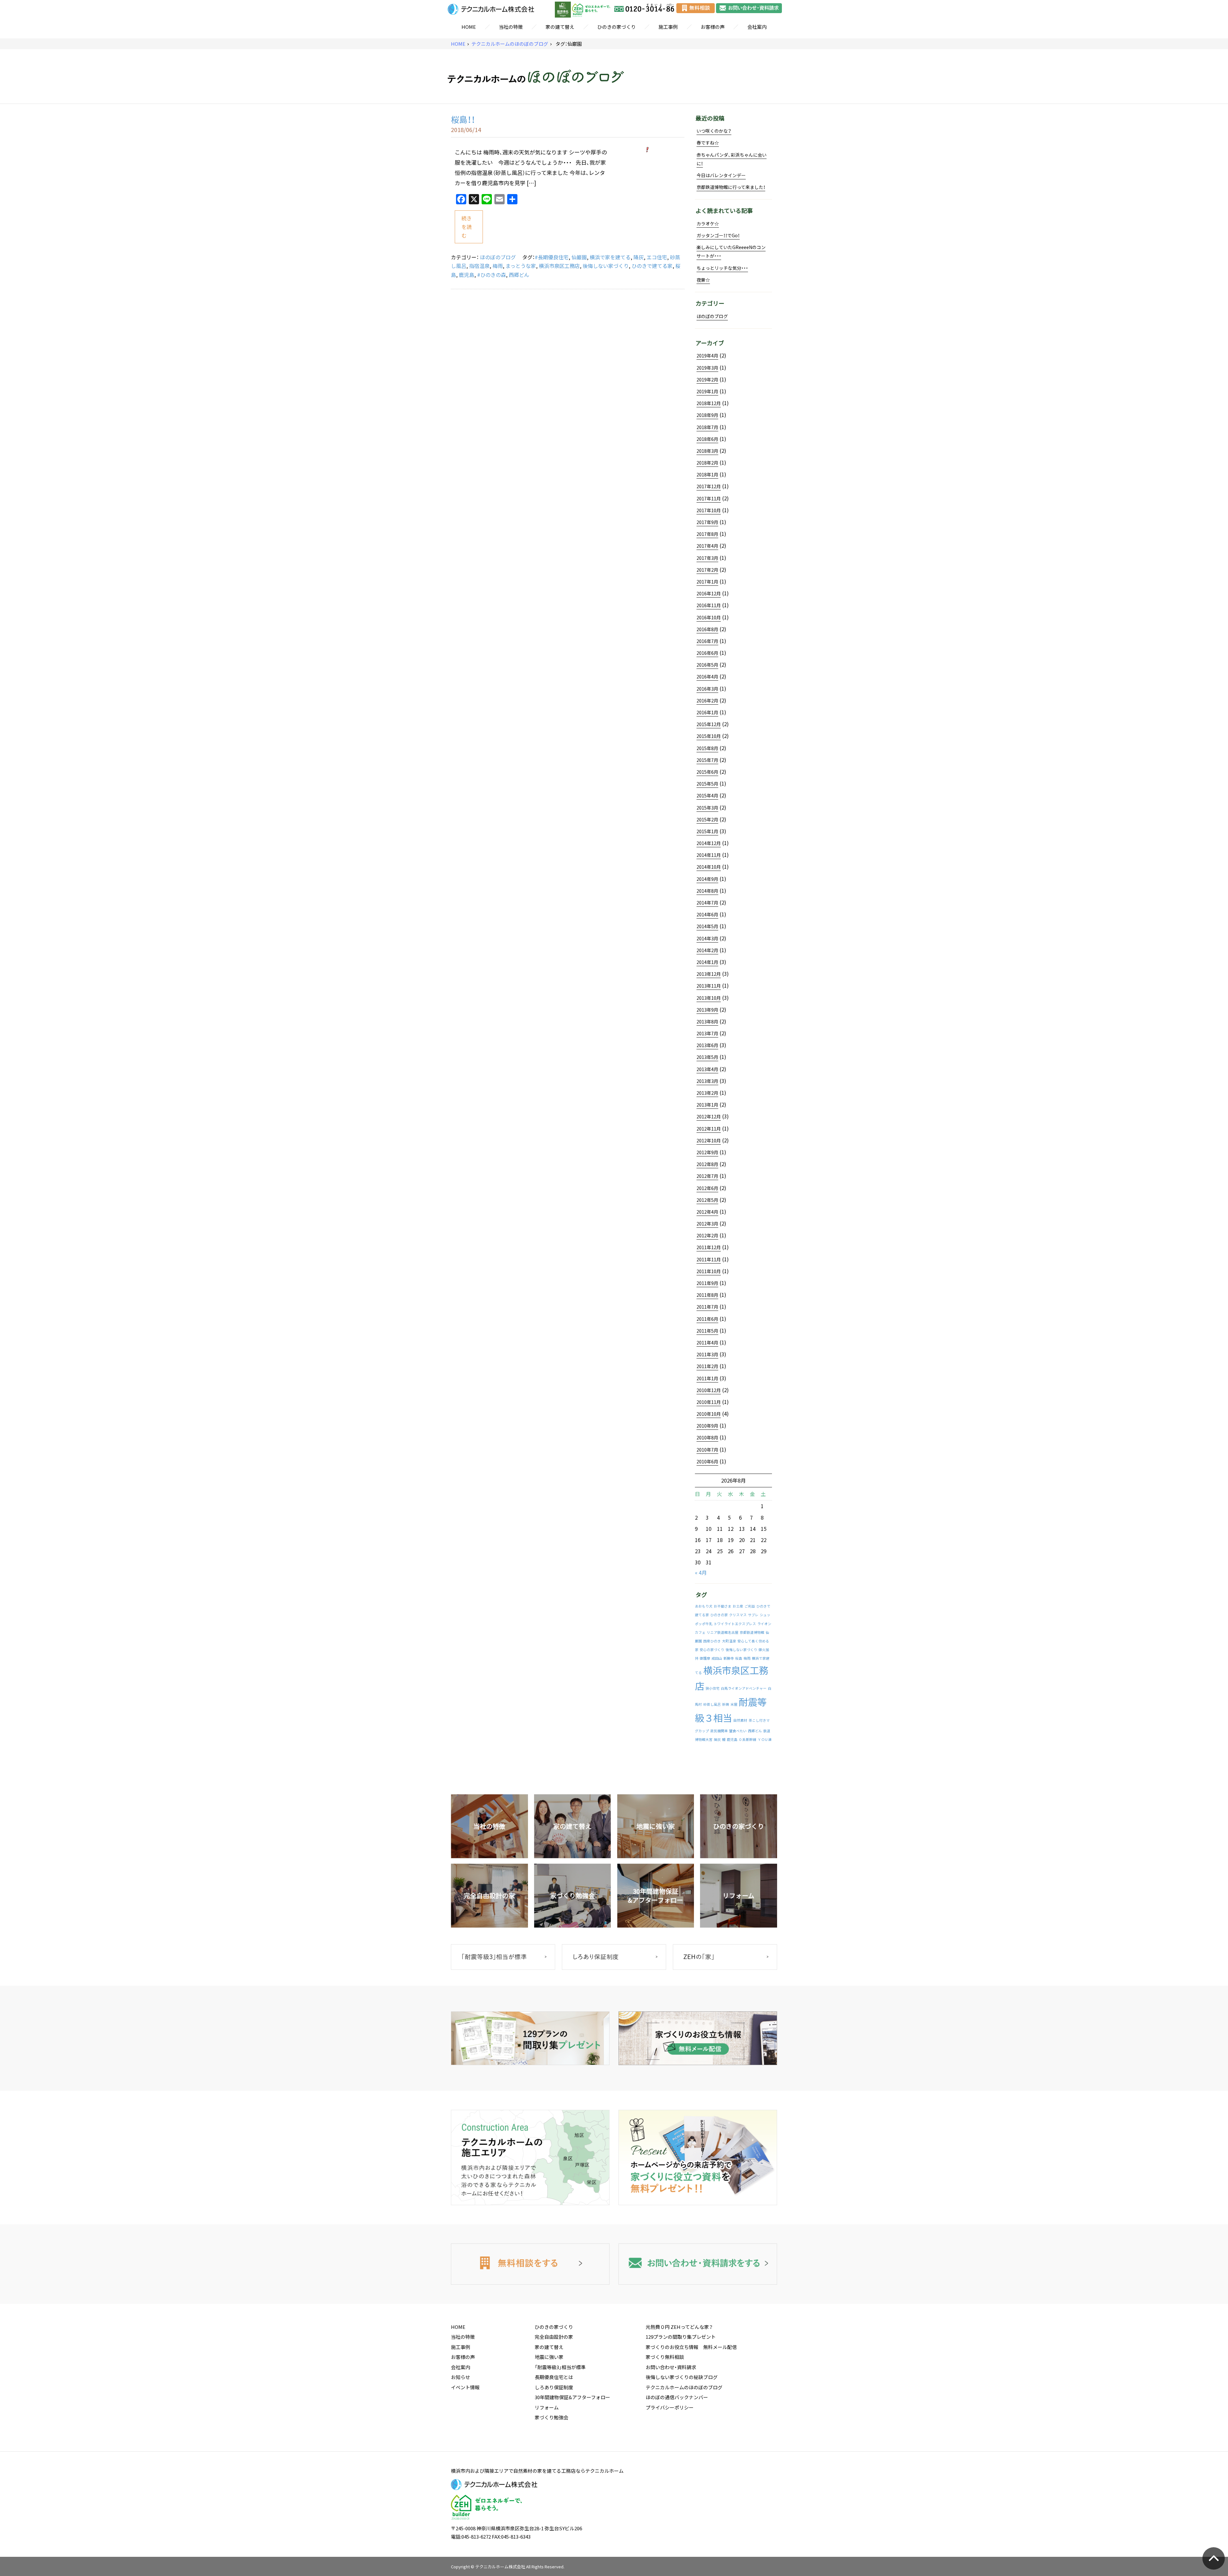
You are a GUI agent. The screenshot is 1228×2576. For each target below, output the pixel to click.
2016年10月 (709, 617)
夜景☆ (703, 280)
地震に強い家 (549, 2357)
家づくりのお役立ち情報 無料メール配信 (691, 2347)
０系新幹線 (748, 1739)
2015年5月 (707, 784)
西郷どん (519, 275)
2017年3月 (707, 558)
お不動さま (723, 1606)
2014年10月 (709, 867)
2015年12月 (709, 724)
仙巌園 (579, 257)
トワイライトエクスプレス (735, 1624)
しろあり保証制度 (554, 2387)
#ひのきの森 (492, 275)
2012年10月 (709, 1140)
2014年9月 (707, 879)
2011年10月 (709, 1271)
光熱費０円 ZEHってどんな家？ (679, 2327)
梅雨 (498, 266)
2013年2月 (707, 1093)
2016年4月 (707, 677)
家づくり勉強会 (551, 2417)
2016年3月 (707, 689)
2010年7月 (707, 1450)
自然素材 (740, 1720)
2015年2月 (707, 819)
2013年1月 (707, 1105)
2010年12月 (709, 1390)
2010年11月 (709, 1402)
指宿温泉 (479, 266)
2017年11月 (709, 498)
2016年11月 (709, 605)
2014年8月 (707, 891)
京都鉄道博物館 (752, 1632)
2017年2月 (707, 570)
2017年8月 (707, 534)
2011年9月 (707, 1283)
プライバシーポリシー (670, 2408)
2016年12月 (709, 593)
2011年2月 (707, 1366)
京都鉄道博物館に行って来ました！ (731, 187)
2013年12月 (709, 974)
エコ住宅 (657, 257)
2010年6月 (707, 1461)
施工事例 (668, 27)
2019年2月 (707, 380)
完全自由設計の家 (554, 2337)
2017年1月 (707, 582)
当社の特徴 (511, 27)
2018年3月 (707, 451)
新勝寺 (729, 1658)
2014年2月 (707, 950)
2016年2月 (707, 701)
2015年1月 (707, 831)
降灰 (639, 257)
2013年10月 (709, 998)
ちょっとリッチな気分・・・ (722, 268)
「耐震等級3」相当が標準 (560, 2367)
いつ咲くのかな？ (714, 131)
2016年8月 (707, 629)
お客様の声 (713, 27)
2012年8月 (707, 1164)
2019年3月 (707, 368)
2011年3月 (707, 1354)
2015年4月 (707, 795)
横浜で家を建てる (610, 257)
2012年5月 (707, 1200)
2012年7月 (707, 1176)
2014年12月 (709, 843)
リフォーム (547, 2408)
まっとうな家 (521, 266)
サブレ (753, 1615)
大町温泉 (729, 1641)
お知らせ (460, 2377)
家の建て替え (560, 27)
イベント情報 (465, 2387)
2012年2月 (707, 1235)
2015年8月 (707, 748)
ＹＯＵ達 (765, 1739)
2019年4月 (707, 356)
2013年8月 (707, 1022)
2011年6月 (707, 1319)
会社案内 (757, 27)
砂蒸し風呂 (712, 1704)
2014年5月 (707, 926)
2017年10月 (709, 510)
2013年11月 (709, 986)
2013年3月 (707, 1081)
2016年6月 (707, 653)
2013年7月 (707, 1033)
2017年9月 (707, 522)
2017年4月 (707, 546)
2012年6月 (707, 1188)
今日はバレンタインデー (721, 175)
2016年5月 (707, 665)
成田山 (717, 1658)
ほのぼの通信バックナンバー (677, 2397)
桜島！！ (463, 119)
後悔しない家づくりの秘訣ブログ (682, 2377)
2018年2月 (707, 463)
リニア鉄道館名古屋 (723, 1632)
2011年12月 (709, 1247)
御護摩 (705, 1658)
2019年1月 (707, 391)
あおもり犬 (704, 1606)
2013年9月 (707, 1010)
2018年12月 (709, 403)
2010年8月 (707, 1437)
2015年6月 (707, 772)
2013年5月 (707, 1057)
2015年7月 (707, 760)
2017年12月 (709, 486)
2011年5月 (707, 1331)
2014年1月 (707, 962)
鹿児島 (467, 275)
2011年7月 (707, 1307)
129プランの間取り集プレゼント (681, 2337)
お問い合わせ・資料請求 (671, 2367)
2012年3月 (707, 1224)
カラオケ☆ (708, 223)
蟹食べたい (738, 1731)
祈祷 (726, 1704)
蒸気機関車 (719, 1731)
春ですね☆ (708, 143)
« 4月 (701, 1572)
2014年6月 (707, 914)
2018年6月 (707, 439)
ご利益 (750, 1606)
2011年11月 (709, 1259)
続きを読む (467, 227)
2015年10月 (709, 736)
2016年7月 (707, 641)
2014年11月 (709, 855)
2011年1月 (707, 1378)
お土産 (738, 1606)
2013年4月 (707, 1069)
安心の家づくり (712, 1650)
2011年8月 (707, 1295)
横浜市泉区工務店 (559, 266)
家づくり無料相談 (665, 2357)
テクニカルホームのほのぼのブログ (510, 44)
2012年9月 (707, 1152)
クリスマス (738, 1615)
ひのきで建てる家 (652, 266)
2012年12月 (709, 1116)
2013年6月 (707, 1045)
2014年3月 (707, 938)
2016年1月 (707, 712)
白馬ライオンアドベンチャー (744, 1688)
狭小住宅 (712, 1688)
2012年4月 (707, 1212)
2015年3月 (707, 808)
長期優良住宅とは (554, 2377)
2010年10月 (709, 1414)
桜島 (739, 1658)
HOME (469, 27)
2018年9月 (707, 415)
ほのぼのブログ (498, 257)
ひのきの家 (719, 1615)
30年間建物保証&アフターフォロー (572, 2397)
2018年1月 (707, 474)
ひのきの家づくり (617, 27)
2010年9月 (707, 1426)
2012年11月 (709, 1129)
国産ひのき (712, 1641)
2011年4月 (707, 1343)
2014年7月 (707, 903)
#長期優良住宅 (552, 257)
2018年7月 (707, 427)
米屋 (734, 1704)
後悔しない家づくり (606, 266)
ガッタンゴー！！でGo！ (718, 235)
